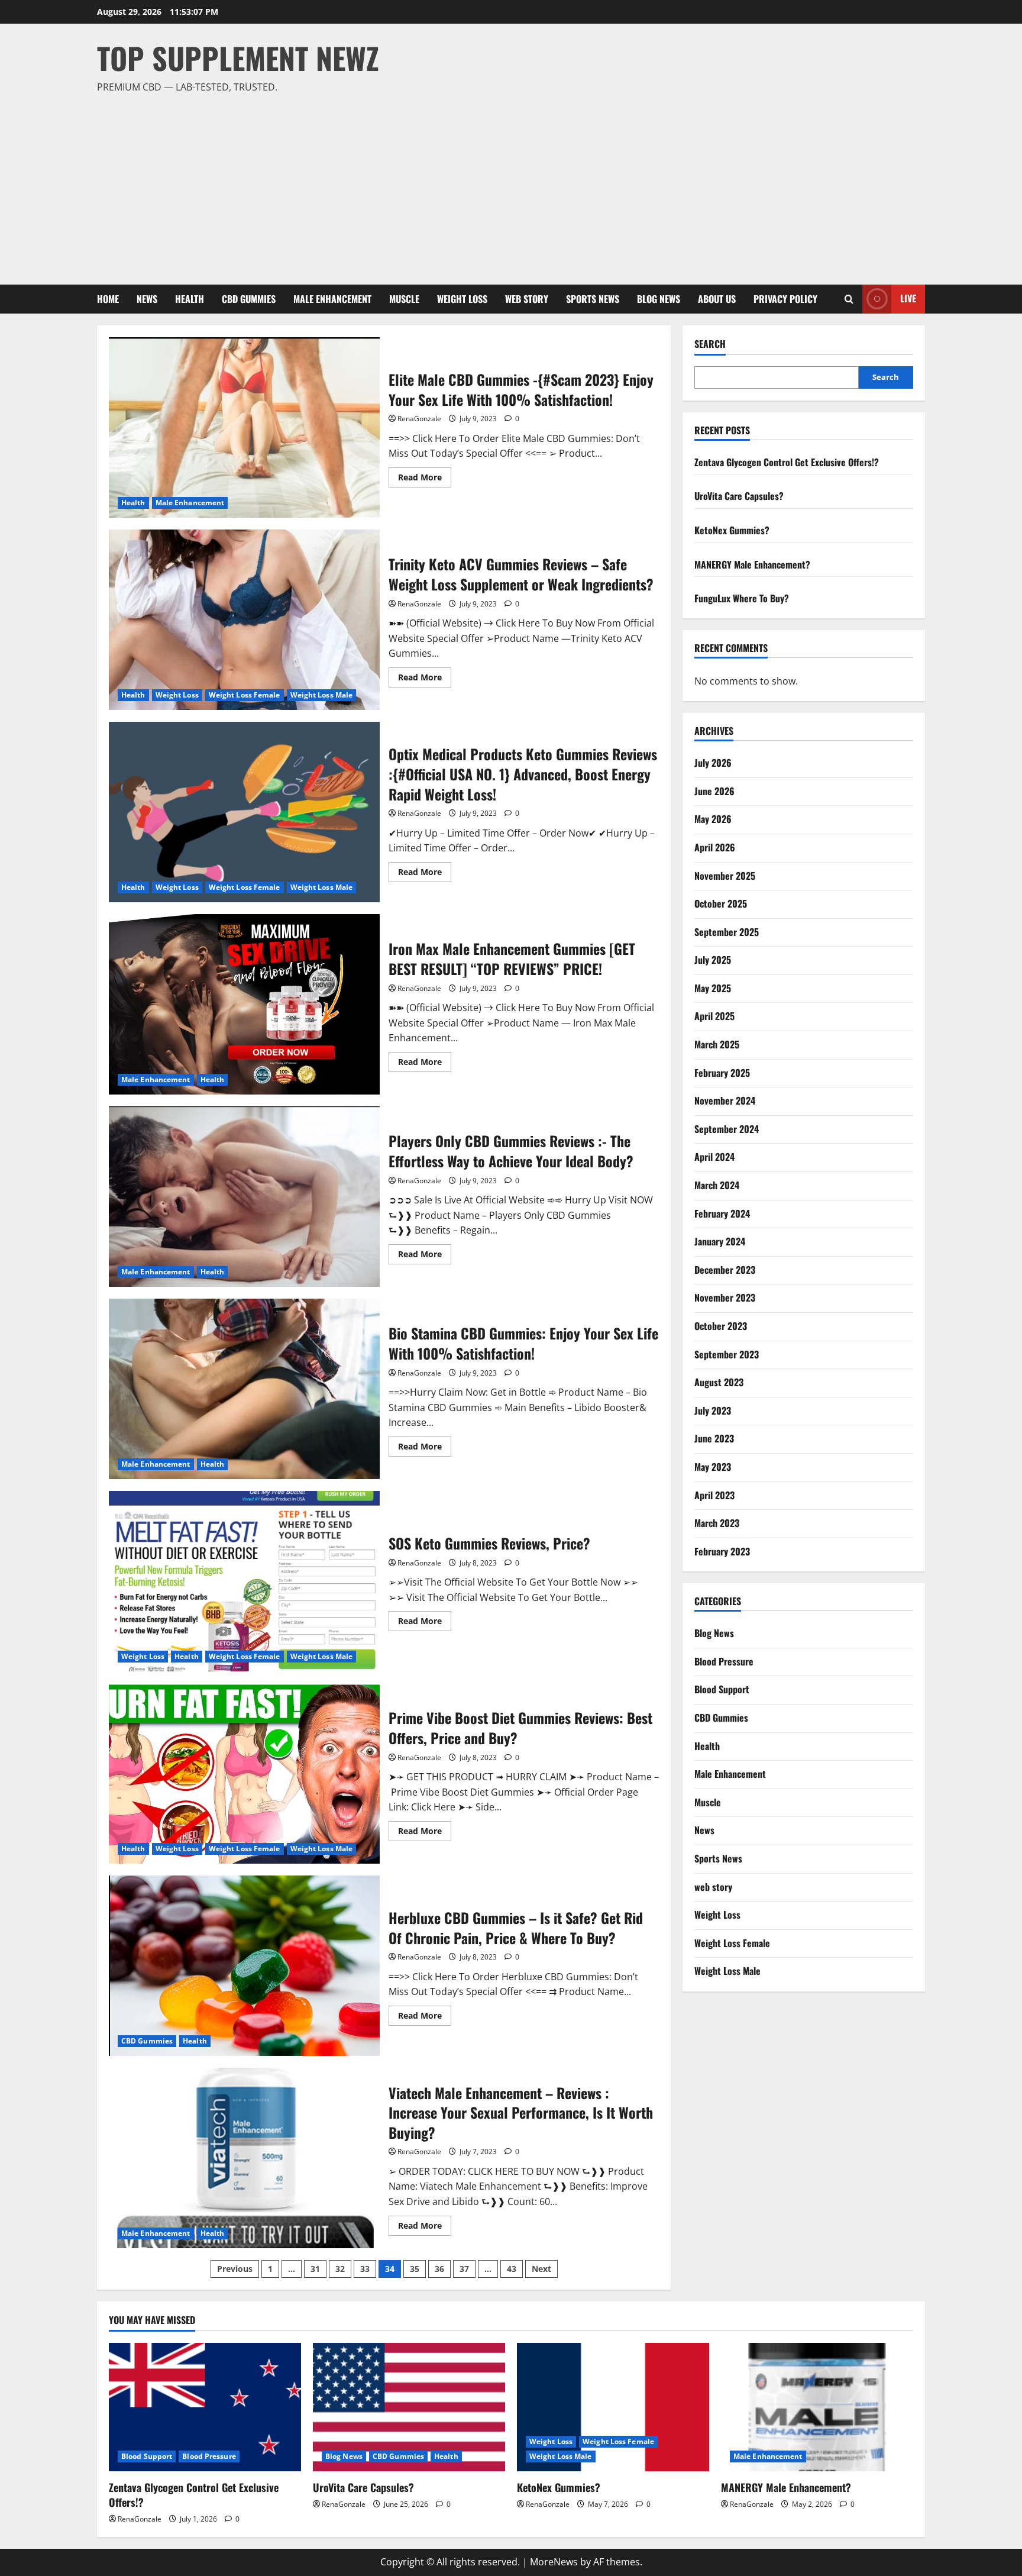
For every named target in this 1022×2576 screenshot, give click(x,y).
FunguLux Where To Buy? (742, 598)
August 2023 (719, 1382)
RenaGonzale (419, 419)
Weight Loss (462, 299)
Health (190, 299)
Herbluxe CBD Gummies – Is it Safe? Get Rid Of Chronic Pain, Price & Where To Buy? (244, 1966)
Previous (235, 2269)
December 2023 (725, 1270)
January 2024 (720, 1241)
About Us (717, 299)
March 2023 (717, 1523)
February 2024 (722, 1213)
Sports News (593, 299)
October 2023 (721, 1326)
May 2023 (713, 1467)
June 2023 (714, 1438)
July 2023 (713, 1410)
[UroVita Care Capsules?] (409, 2407)
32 (340, 2269)
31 (315, 2269)
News (147, 299)
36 (439, 2269)
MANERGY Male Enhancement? (752, 564)
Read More (425, 479)
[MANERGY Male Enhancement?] (817, 2407)
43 (512, 2269)
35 (415, 2269)
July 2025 (713, 960)
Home (108, 299)
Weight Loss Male (322, 695)
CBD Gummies (249, 299)
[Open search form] (849, 299)
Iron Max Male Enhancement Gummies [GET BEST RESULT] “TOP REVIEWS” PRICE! (244, 1004)
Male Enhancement (332, 299)
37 (464, 2269)
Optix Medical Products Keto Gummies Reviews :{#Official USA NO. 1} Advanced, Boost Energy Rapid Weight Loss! (244, 812)
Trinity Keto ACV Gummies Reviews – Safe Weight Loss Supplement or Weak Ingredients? (244, 620)
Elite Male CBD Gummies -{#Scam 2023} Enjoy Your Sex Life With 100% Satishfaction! (244, 427)
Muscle (404, 299)
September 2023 (727, 1354)
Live (908, 298)
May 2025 (713, 988)
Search (710, 344)
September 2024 (727, 1129)
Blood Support (722, 1689)
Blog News (659, 299)
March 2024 (717, 1185)
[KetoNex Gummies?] (613, 2407)
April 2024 (714, 1157)
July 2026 (713, 763)
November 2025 (725, 876)
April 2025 (714, 1016)
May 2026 (713, 819)
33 (365, 2269)
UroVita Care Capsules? (739, 496)
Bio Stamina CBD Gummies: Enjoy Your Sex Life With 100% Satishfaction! (244, 1389)
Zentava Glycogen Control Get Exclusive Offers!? (787, 462)
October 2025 (721, 903)
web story (527, 299)
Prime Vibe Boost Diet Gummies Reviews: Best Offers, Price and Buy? (244, 1773)
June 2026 (714, 791)
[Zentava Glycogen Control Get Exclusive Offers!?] (205, 2407)
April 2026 (715, 847)
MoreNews (554, 2562)
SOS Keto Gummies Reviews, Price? (244, 1581)
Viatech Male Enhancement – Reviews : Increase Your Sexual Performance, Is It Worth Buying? (244, 2158)
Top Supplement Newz (238, 57)
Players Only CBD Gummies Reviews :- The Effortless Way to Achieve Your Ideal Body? (244, 1197)
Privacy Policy (785, 299)
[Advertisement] (508, 184)
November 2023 (725, 1297)
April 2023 (714, 1495)
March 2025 (717, 1044)
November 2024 (725, 1100)
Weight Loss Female (245, 695)
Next (541, 2269)
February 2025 (722, 1073)
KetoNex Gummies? (732, 530)
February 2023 (722, 1551)
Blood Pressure (724, 1661)
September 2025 (727, 932)
